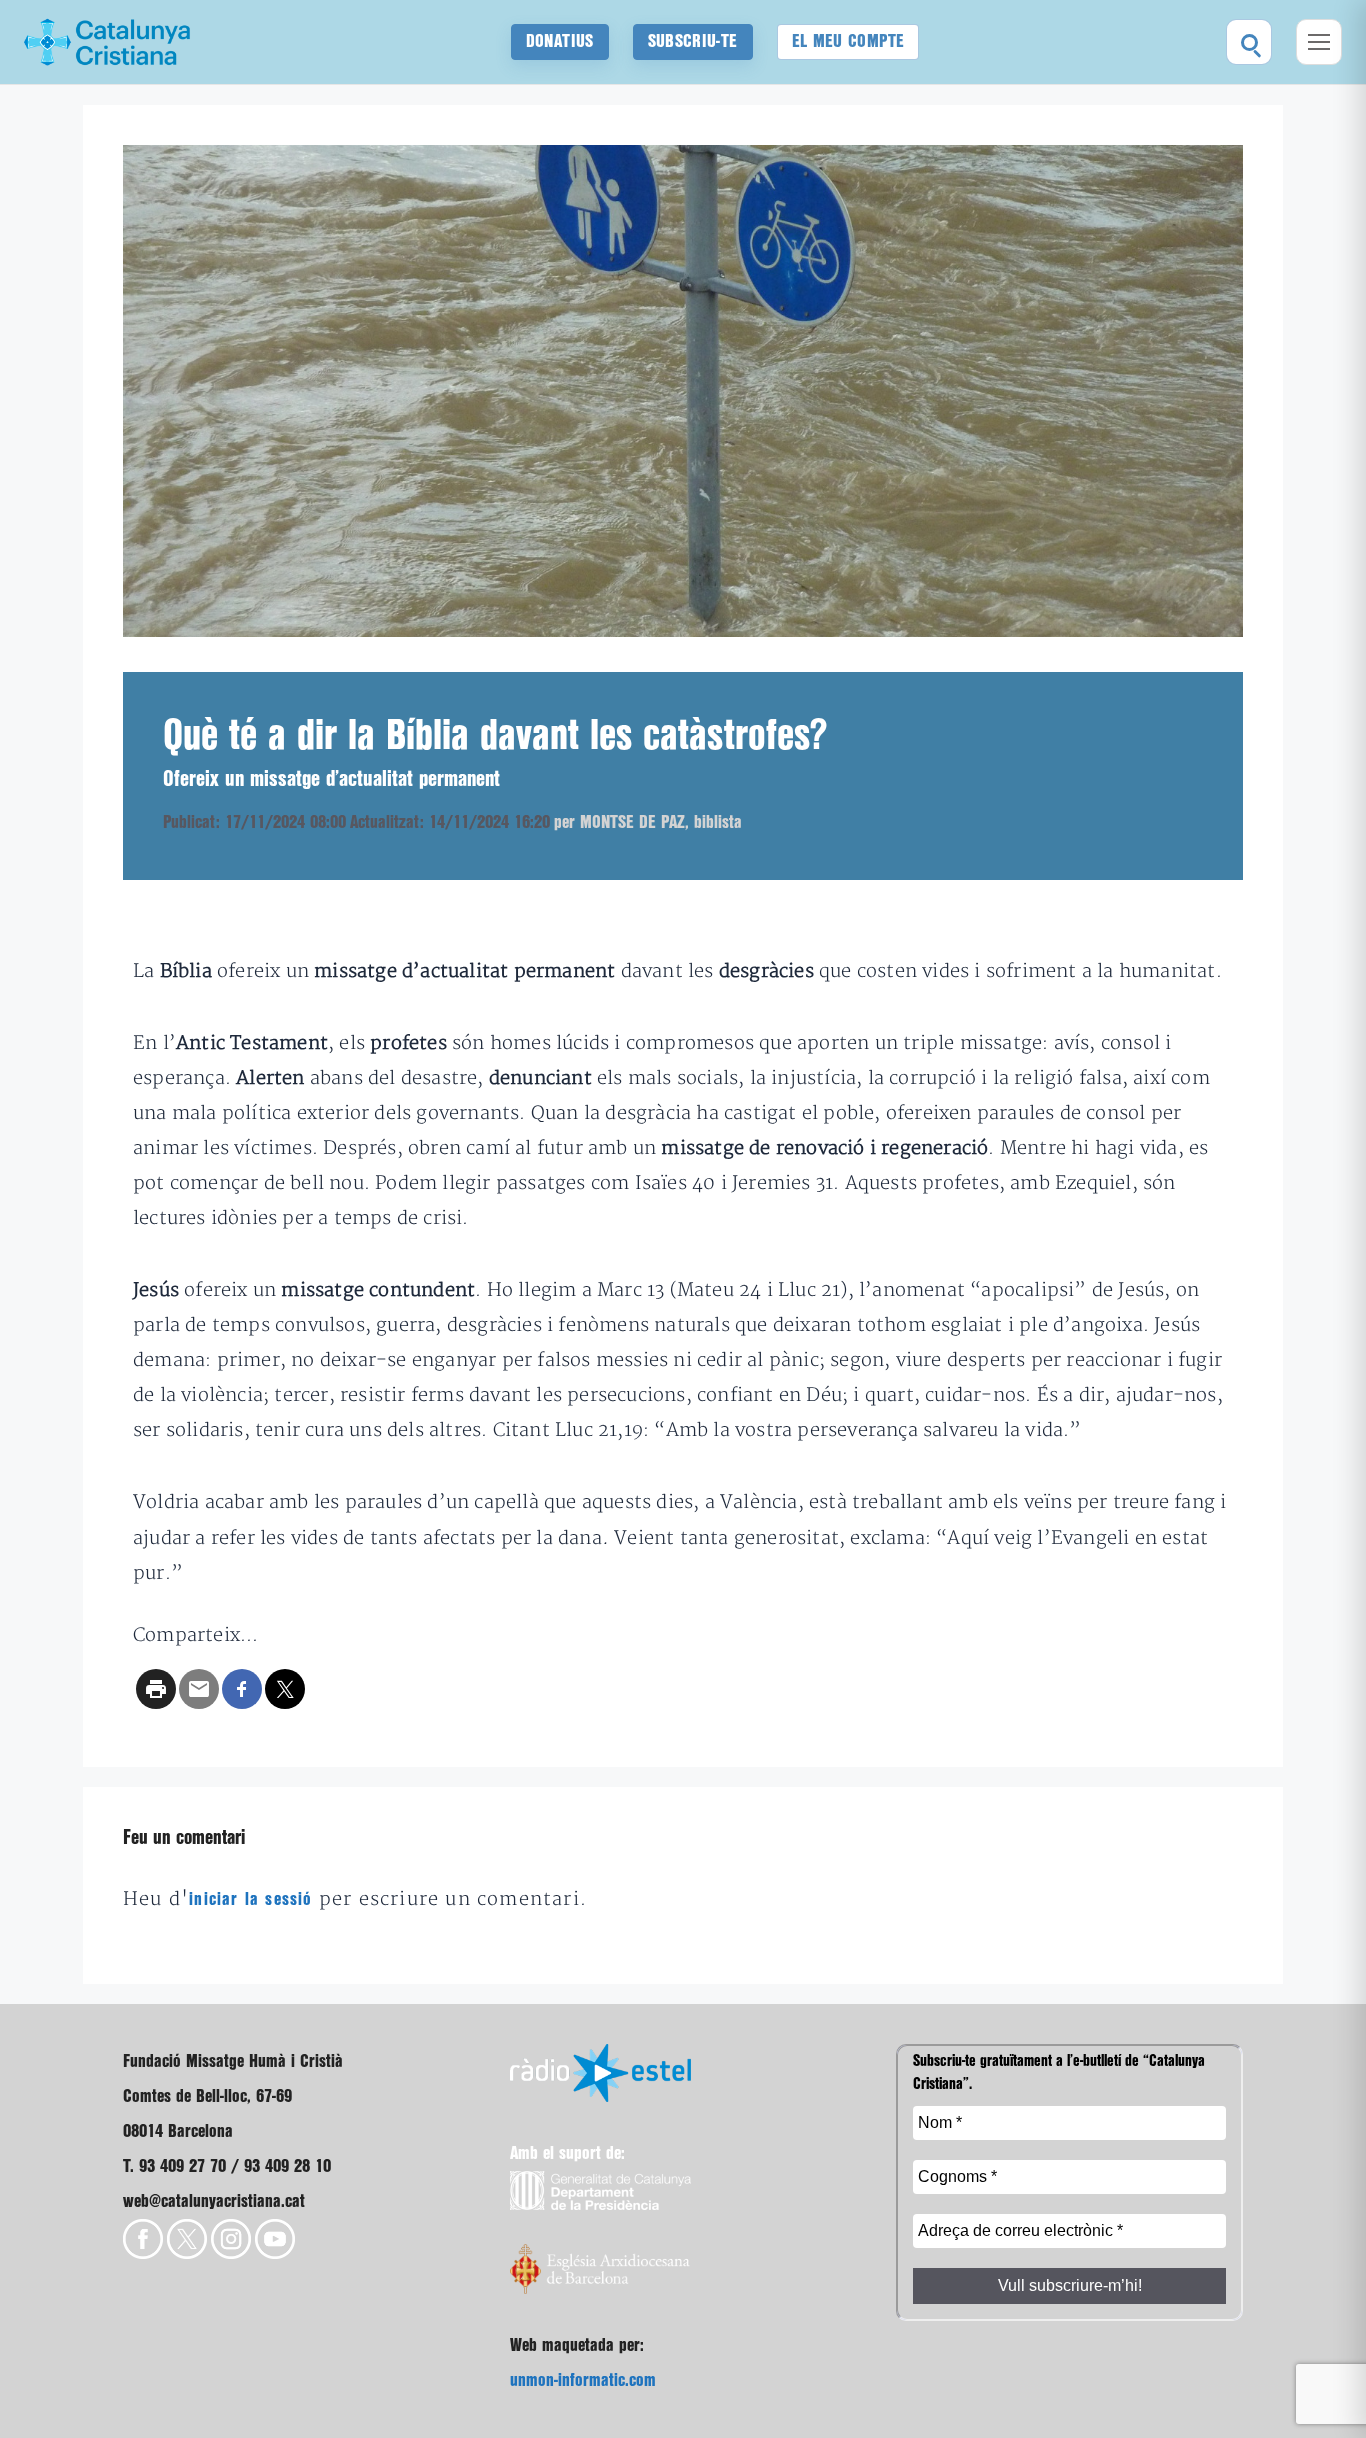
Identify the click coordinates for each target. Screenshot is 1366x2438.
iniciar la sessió (250, 1899)
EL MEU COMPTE (848, 41)
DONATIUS (560, 41)
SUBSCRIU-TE (693, 41)
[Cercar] (1249, 42)
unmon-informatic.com (583, 2380)
